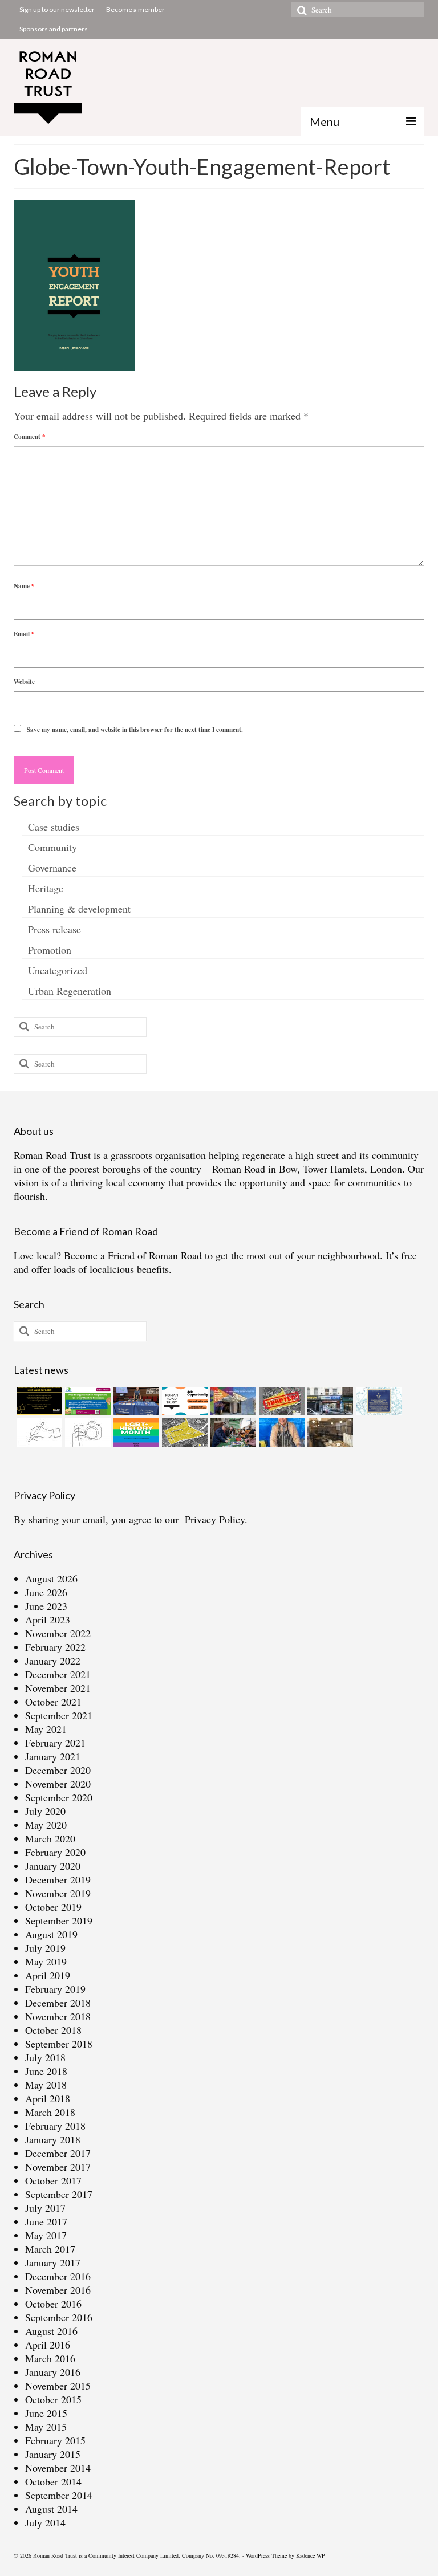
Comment (30, 437)
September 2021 (59, 1715)
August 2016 (51, 2331)
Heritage (46, 888)
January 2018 (53, 2139)
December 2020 (58, 1770)
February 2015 (55, 2440)
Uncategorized (58, 970)
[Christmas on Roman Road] (232, 1433)
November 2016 (58, 2290)
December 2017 (58, 2153)
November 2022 (58, 1633)
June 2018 (46, 2071)
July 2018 (45, 2057)
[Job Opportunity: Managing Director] (183, 1401)
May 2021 (46, 1729)
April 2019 (48, 1975)
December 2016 (58, 2276)
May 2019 (46, 1961)
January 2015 (53, 2454)
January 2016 (53, 2372)
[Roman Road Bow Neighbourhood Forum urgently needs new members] (38, 1401)
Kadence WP (311, 2555)
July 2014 (45, 2522)
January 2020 (53, 1866)
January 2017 (53, 2262)
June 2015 (46, 2413)
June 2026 (46, 1592)
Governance (52, 868)
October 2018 (53, 2030)
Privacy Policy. (216, 1519)
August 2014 (51, 2509)
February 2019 (55, 1989)
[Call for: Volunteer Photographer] (86, 1433)
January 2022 (53, 1661)
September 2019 (59, 1920)
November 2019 (58, 1893)
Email (24, 634)
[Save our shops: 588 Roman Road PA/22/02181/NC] (329, 1401)
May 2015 (46, 2427)
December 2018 (58, 2003)
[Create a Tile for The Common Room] (232, 1401)
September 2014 (59, 2495)
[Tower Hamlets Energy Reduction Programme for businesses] (86, 1401)
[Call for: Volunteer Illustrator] (38, 1433)
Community (52, 847)
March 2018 (50, 2112)
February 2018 (55, 2126)
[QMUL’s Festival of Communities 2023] (135, 1401)
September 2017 (59, 2194)
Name (24, 586)
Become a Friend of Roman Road (133, 1255)
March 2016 (50, 2358)
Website (24, 682)
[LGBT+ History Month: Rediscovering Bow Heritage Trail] (135, 1433)
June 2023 (46, 1606)
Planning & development (79, 909)
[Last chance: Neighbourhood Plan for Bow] (183, 1433)
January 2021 (53, 1756)
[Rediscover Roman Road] (329, 1433)
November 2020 (58, 1784)
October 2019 (53, 1907)
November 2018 (58, 2016)
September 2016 (59, 2317)
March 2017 (50, 2249)
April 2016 (48, 2345)
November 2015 (58, 2386)
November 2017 (58, 2167)
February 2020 (55, 1852)
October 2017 (53, 2180)
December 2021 (58, 1674)
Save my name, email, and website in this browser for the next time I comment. (135, 730)
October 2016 (53, 2304)
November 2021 (58, 1688)
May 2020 (46, 1825)
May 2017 (46, 2235)
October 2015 (53, 2399)
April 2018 (48, 2098)
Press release (54, 929)
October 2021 (53, 1702)
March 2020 (50, 1838)
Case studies (54, 827)
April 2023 (48, 1619)
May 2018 (46, 2085)
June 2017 (46, 2221)
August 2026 (51, 1578)
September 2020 (59, 1797)
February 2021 (55, 1743)
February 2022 (55, 1647)
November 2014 (58, 2468)
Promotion (50, 950)
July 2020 (45, 1811)
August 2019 (51, 1934)
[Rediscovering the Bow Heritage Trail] (377, 1401)
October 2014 (53, 2481)
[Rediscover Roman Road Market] (280, 1433)
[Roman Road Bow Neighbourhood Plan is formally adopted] (280, 1401)
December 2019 (58, 1879)
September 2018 (59, 2044)
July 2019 (45, 1948)
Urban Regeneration (70, 991)
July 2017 (45, 2208)
